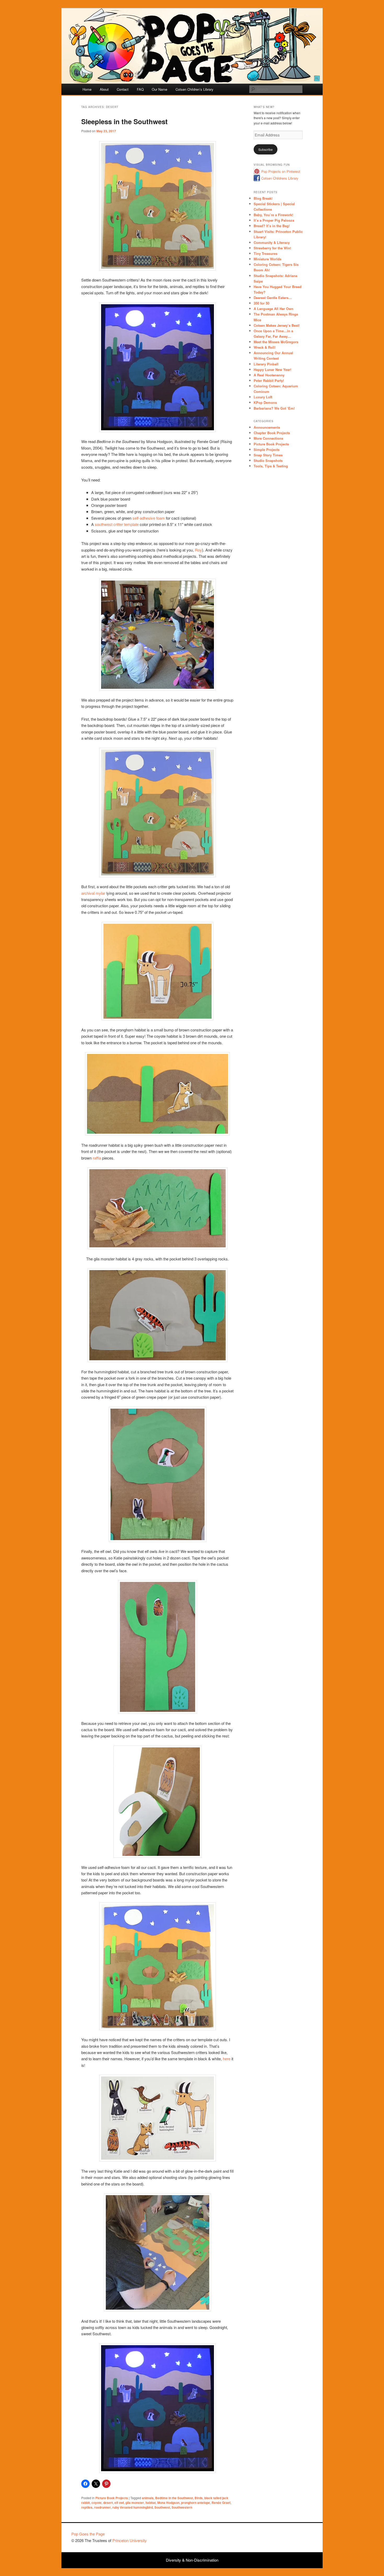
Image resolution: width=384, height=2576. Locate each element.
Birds (199, 2498)
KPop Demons (265, 402)
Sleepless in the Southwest (124, 121)
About (104, 89)
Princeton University (293, 2536)
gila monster (135, 2503)
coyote (97, 2503)
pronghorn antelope (196, 2503)
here (227, 2059)
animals (148, 2498)
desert (108, 2503)
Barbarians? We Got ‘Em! (274, 408)
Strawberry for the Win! (272, 248)
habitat (151, 2503)
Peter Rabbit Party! (269, 380)
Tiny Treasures (266, 253)
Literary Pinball (266, 364)
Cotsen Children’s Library (194, 89)
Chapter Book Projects (272, 433)
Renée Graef (221, 2503)
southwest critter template (117, 524)
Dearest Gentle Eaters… (273, 298)
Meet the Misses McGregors (276, 342)
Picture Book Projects (112, 2498)
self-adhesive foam (149, 518)
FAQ (140, 89)
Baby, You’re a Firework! (273, 215)
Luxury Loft (263, 397)
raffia (97, 1158)
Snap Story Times (268, 455)
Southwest (162, 2507)
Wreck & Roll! (265, 347)
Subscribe (266, 149)
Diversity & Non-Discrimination (192, 2560)
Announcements (267, 427)
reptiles (87, 2507)
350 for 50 (261, 303)
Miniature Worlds (267, 259)
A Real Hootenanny (269, 375)
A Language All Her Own (274, 309)
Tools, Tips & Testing (271, 466)
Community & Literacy (272, 242)
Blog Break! (263, 198)
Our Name (159, 89)
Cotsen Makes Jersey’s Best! (277, 325)
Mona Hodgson (168, 2503)
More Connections (268, 438)
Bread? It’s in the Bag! (272, 226)
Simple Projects (267, 449)
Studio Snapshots (268, 460)
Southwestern (182, 2507)
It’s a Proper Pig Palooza (274, 220)
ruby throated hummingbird (133, 2507)
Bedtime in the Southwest (174, 2498)
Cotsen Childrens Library (280, 178)
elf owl (119, 2503)
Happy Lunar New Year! (272, 369)
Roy (198, 550)
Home (87, 89)
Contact (123, 89)
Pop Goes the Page (88, 2534)
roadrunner (102, 2507)
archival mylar (93, 893)
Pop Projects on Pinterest (281, 171)
